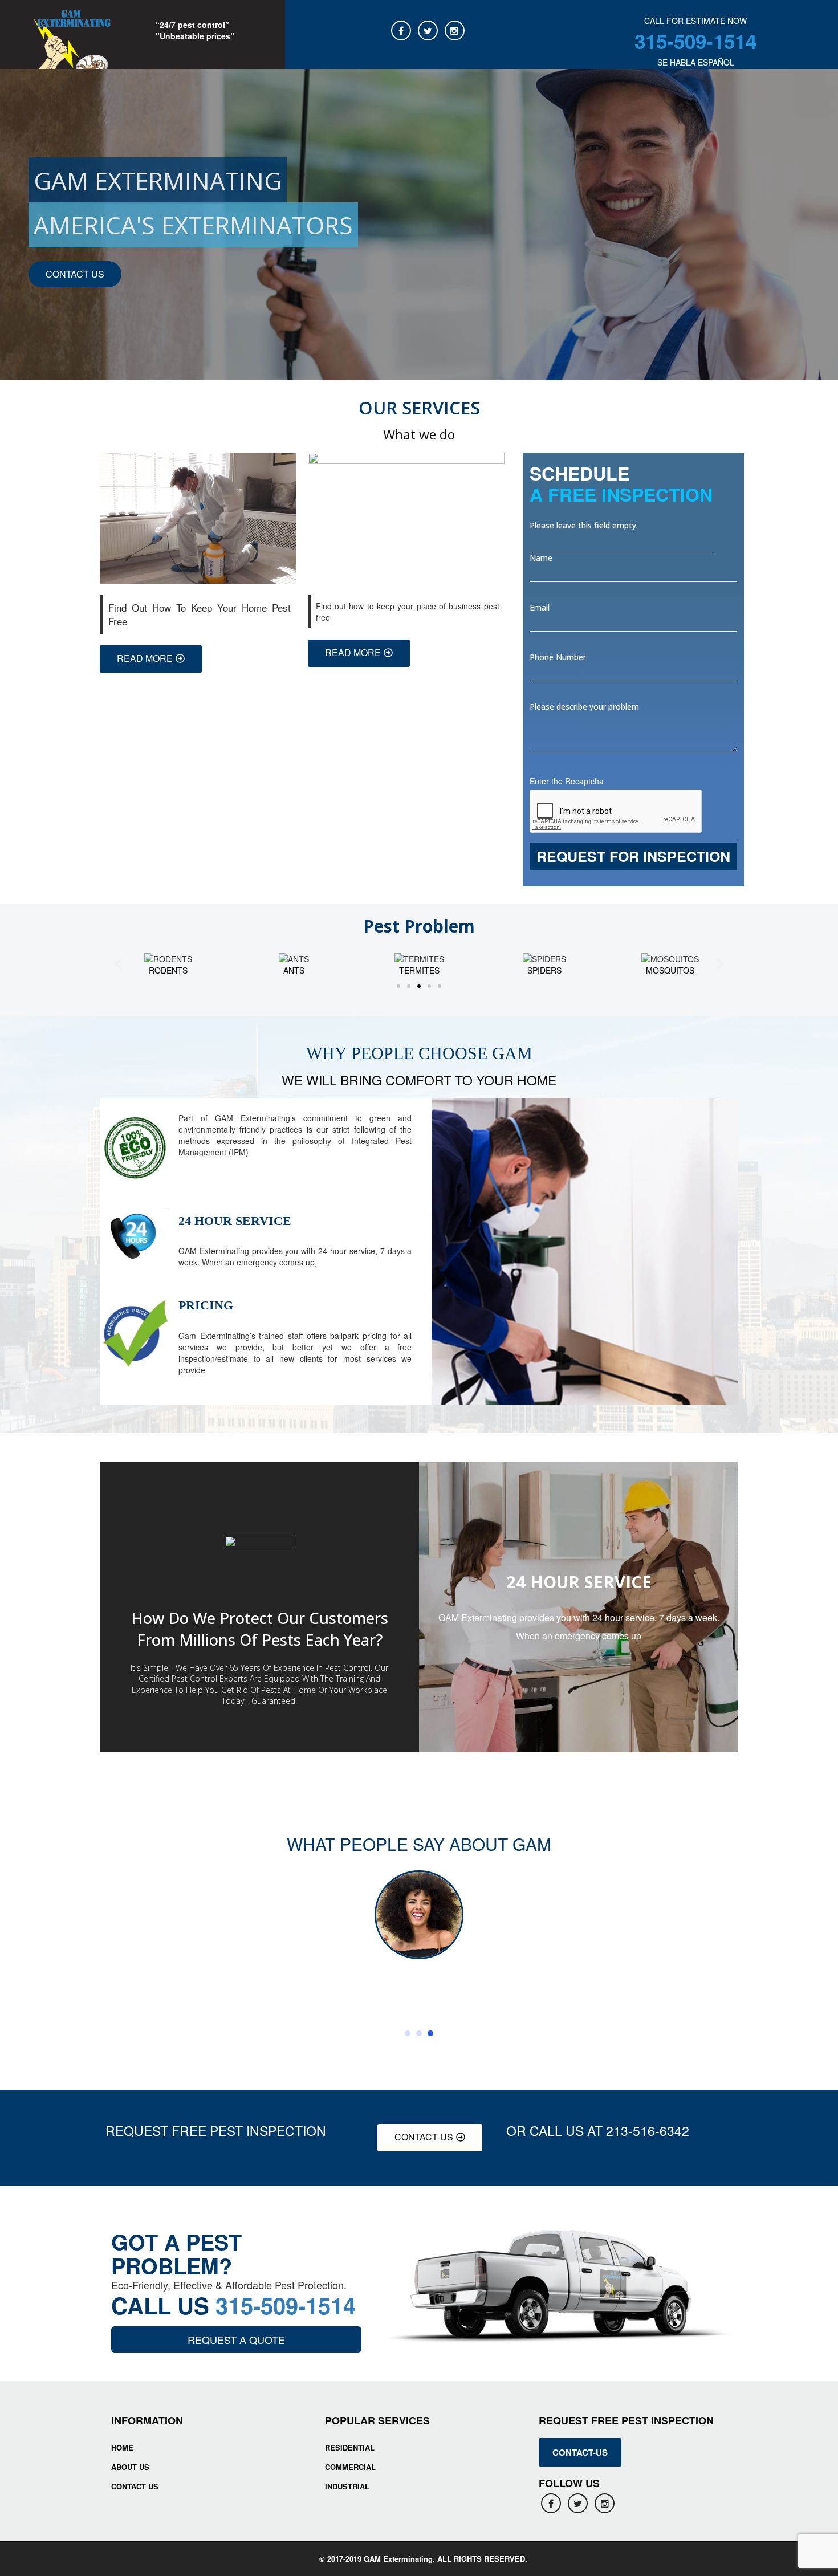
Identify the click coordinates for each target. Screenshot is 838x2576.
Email (540, 607)
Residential (350, 2447)
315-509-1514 (695, 41)
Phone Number (558, 657)
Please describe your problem (584, 707)
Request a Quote (236, 2339)
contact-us (580, 2452)
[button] (118, 964)
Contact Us (135, 2486)
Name (541, 558)
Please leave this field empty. (584, 525)
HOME (122, 2447)
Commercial (350, 2467)
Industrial (347, 2486)
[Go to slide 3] (419, 986)
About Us (130, 2467)
